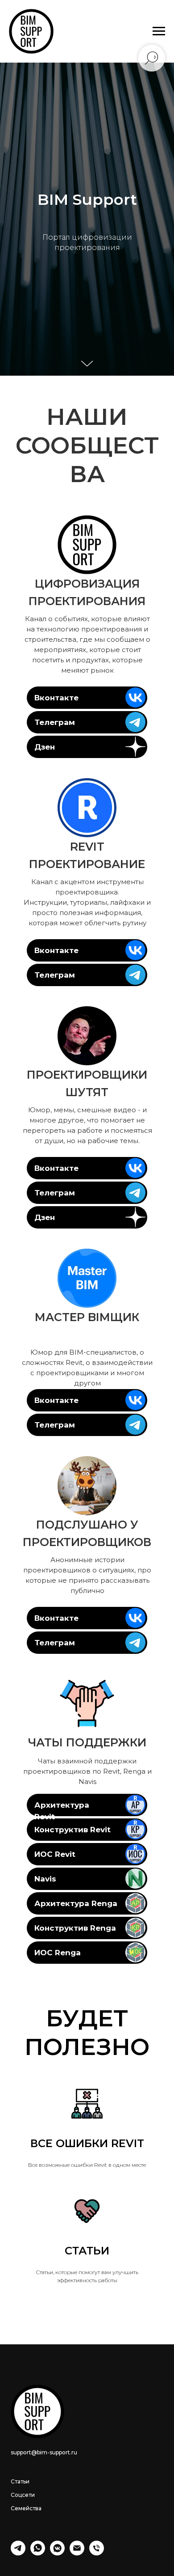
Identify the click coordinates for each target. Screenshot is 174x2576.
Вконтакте (56, 698)
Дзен (45, 747)
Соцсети (23, 2495)
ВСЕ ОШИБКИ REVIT (87, 2143)
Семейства (26, 2508)
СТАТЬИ (87, 2251)
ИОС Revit (55, 1854)
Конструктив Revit (72, 1830)
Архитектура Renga (76, 1903)
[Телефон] (97, 2553)
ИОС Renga (58, 1953)
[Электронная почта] (77, 2553)
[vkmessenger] (57, 2553)
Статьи (20, 2481)
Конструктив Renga (75, 1928)
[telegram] (18, 2553)
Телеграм (55, 722)
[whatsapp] (38, 2553)
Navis (45, 1879)
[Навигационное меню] (159, 31)
